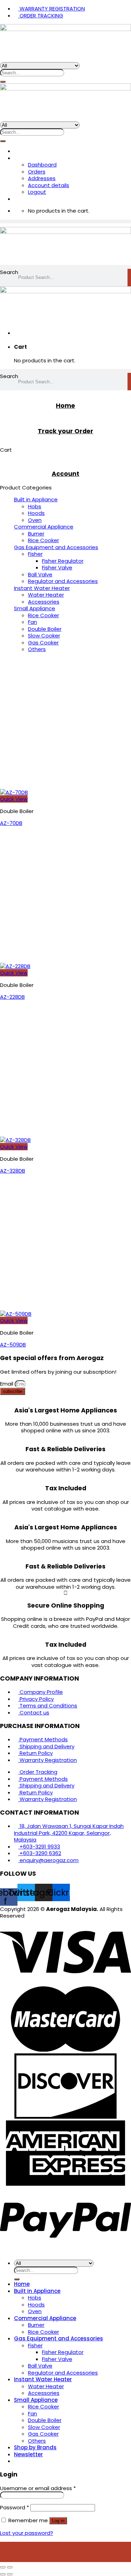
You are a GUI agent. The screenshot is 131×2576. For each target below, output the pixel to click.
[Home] (66, 393)
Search (9, 272)
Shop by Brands (35, 2447)
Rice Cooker (43, 540)
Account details (49, 185)
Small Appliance (35, 608)
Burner (36, 534)
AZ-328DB (13, 1171)
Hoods (36, 513)
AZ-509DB (13, 1345)
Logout (37, 192)
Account (65, 474)
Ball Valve (40, 574)
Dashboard (42, 165)
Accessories (44, 602)
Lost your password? (27, 2533)
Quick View (14, 799)
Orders (37, 172)
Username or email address (38, 2488)
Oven (35, 520)
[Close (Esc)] (3, 2567)
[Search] (3, 82)
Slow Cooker (44, 636)
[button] (65, 222)
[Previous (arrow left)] (3, 2574)
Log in (58, 2521)
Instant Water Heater (42, 588)
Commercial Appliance (44, 527)
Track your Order (65, 431)
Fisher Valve (57, 567)
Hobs (35, 506)
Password (14, 2507)
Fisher (35, 554)
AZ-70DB (11, 823)
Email (7, 1384)
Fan (32, 622)
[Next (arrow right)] (10, 2574)
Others (37, 649)
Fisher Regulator (63, 561)
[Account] (66, 461)
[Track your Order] (66, 418)
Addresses (42, 178)
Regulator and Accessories (63, 581)
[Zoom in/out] (10, 2567)
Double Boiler (45, 629)
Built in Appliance (36, 499)
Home (65, 406)
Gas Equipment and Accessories (56, 547)
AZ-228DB (12, 997)
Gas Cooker (43, 643)
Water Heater (46, 595)
